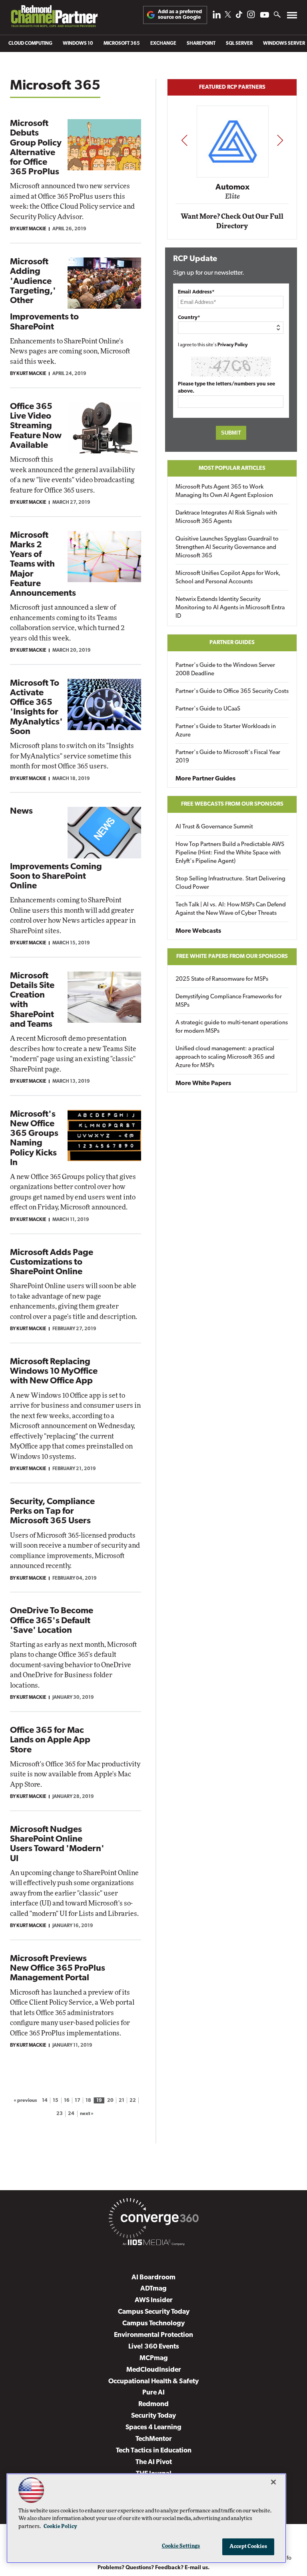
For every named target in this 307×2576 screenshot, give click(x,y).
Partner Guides (232, 643)
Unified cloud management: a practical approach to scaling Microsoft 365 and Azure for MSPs (225, 1057)
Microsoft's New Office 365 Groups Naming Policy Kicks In (34, 1139)
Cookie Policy (60, 2527)
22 (133, 2101)
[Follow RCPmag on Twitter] (228, 16)
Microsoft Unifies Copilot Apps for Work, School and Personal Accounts (228, 578)
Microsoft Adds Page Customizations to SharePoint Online (52, 1262)
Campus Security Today (154, 2312)
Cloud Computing (30, 44)
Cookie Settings (181, 2546)
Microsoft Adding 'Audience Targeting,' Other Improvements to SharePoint (44, 294)
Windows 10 (78, 44)
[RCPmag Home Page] (54, 18)
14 (45, 2101)
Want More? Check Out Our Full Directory (232, 221)
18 (88, 2101)
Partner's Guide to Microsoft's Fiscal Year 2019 (228, 757)
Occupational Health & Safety (153, 2381)
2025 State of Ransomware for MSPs (222, 979)
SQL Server (239, 44)
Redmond (153, 2404)
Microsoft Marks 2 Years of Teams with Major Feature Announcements (43, 565)
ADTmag (153, 2289)
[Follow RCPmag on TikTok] (239, 17)
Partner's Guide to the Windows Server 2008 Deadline (225, 670)
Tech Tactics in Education (154, 2451)
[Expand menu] (292, 17)
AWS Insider (154, 2300)
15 (56, 2101)
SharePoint (201, 44)
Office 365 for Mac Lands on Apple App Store (50, 1740)
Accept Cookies (248, 2547)
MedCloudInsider (154, 2370)
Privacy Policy (233, 345)
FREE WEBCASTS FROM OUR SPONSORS (232, 804)
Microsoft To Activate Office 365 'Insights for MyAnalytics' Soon (36, 708)
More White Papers (203, 1083)
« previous (25, 2101)
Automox (232, 188)
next (280, 140)
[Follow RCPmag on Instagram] (251, 17)
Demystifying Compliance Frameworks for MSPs (229, 1001)
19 (99, 2101)
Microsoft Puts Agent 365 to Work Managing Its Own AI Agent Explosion (224, 491)
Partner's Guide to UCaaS (208, 709)
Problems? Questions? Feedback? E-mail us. (154, 2568)
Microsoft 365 (122, 44)
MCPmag (154, 2358)
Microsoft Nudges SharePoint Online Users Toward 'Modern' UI (57, 1844)
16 (67, 2101)
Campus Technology (153, 2324)
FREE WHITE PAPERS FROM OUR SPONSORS (232, 957)
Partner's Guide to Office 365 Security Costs (232, 691)
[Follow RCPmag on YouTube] (265, 16)
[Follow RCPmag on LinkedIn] (217, 17)
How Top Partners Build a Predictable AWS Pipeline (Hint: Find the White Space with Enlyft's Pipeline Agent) (230, 853)
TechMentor (154, 2439)
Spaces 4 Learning (153, 2427)
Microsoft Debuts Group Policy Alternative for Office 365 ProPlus (36, 148)
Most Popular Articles (232, 468)
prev (184, 140)
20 (110, 2101)
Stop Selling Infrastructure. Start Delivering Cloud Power (230, 883)
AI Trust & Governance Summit (214, 827)
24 (71, 2114)
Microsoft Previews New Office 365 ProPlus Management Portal (58, 1968)
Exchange (163, 44)
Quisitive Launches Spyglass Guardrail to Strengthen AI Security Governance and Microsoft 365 (227, 548)
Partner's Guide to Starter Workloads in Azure (226, 731)
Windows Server (284, 44)
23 (60, 2114)
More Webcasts (198, 931)
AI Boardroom (153, 2278)
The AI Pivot (154, 2462)
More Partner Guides (205, 779)
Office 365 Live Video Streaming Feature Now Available (36, 426)
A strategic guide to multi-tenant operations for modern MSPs (232, 1027)
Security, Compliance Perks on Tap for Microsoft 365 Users (52, 1511)
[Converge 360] (153, 2220)
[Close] (273, 2482)
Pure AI (153, 2393)
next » (87, 2114)
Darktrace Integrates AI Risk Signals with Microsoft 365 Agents (226, 517)
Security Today (153, 2416)
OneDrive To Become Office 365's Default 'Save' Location (52, 1621)
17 (78, 2101)
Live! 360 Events (154, 2347)
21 (122, 2101)
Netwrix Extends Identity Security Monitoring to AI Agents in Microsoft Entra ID (230, 608)
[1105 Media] (153, 2244)
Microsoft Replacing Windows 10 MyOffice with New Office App (54, 1372)
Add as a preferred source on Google (180, 15)
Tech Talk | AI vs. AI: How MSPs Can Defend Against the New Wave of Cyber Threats (231, 909)
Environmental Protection (153, 2335)
